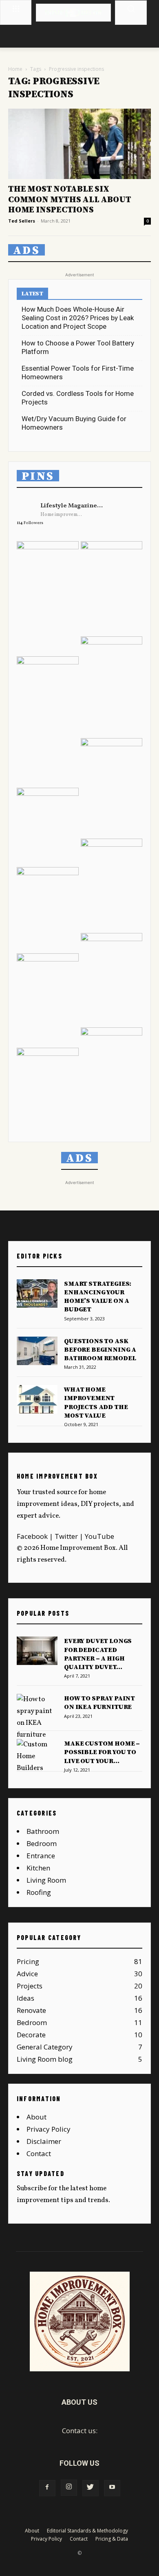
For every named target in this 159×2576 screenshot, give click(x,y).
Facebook (32, 1536)
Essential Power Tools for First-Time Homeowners (78, 373)
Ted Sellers (22, 221)
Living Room (46, 1880)
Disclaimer (44, 2141)
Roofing (39, 1892)
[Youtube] (112, 2488)
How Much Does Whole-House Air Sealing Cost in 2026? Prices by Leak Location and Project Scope (78, 318)
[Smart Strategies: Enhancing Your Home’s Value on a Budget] (37, 1293)
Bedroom (42, 1843)
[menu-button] (16, 8)
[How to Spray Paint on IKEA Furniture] (37, 1717)
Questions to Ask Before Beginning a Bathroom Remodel (100, 1350)
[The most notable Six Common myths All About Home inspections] (79, 144)
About (36, 2117)
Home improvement (62, 515)
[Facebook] (47, 2488)
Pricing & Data (112, 2539)
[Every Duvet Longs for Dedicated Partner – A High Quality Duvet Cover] (37, 1651)
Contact (39, 2153)
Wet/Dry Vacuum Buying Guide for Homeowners (74, 423)
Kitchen (38, 1868)
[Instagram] (69, 2488)
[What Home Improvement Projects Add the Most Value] (37, 1399)
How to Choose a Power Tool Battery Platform (78, 347)
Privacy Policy (49, 2129)
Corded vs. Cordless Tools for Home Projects (78, 398)
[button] (131, 9)
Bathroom (43, 1831)
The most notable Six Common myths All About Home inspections (70, 199)
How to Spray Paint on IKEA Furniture (99, 1703)
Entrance (41, 1856)
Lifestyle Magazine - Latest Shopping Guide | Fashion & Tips (72, 506)
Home (15, 69)
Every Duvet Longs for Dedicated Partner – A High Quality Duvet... (98, 1654)
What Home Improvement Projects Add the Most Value (96, 1403)
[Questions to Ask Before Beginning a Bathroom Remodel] (37, 1351)
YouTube (99, 1536)
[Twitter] (91, 2488)
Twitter (66, 1536)
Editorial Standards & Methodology (87, 2531)
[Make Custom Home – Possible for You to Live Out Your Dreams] (37, 1757)
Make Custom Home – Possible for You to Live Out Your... (102, 1752)
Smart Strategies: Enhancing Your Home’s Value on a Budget (98, 1297)
